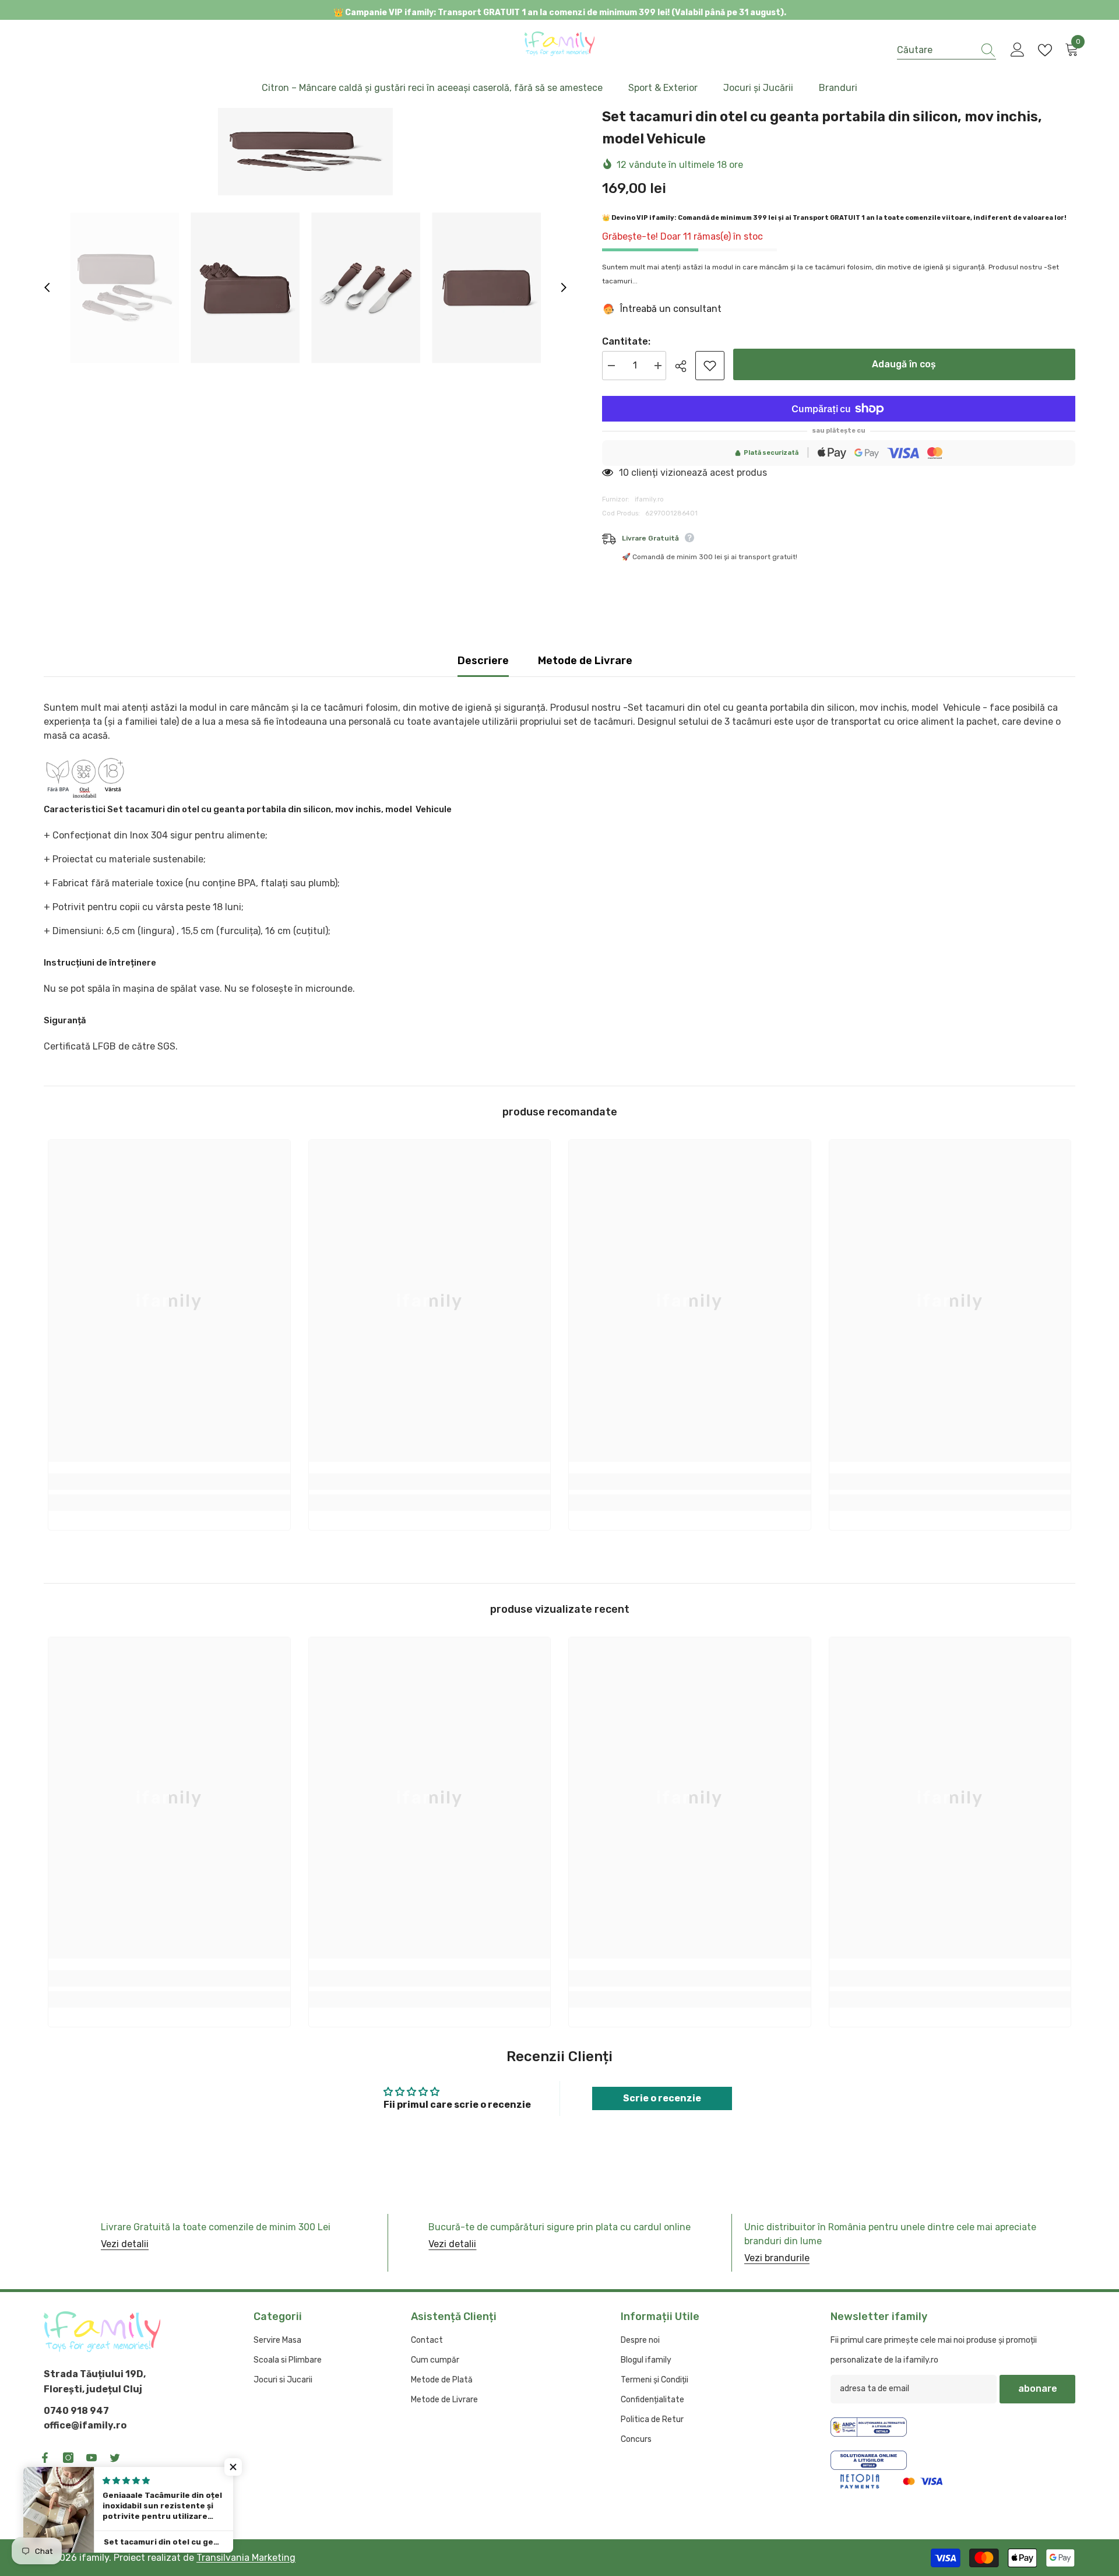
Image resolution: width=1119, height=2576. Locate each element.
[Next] (564, 287)
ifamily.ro (649, 499)
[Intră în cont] (1018, 50)
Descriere (483, 661)
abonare (1038, 2389)
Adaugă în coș (904, 364)
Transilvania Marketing (246, 2558)
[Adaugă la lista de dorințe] (710, 366)
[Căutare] (946, 50)
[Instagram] (68, 2458)
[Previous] (47, 287)
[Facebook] (45, 2458)
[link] (169, 1482)
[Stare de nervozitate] (115, 2458)
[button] (233, 2467)
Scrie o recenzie (662, 2098)
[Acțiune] (685, 366)
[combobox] (935, 50)
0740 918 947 (76, 2411)
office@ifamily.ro (85, 2425)
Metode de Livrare (585, 661)
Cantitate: (626, 341)
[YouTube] (92, 2458)
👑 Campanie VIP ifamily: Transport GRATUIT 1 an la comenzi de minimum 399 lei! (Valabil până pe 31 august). (560, 13)
